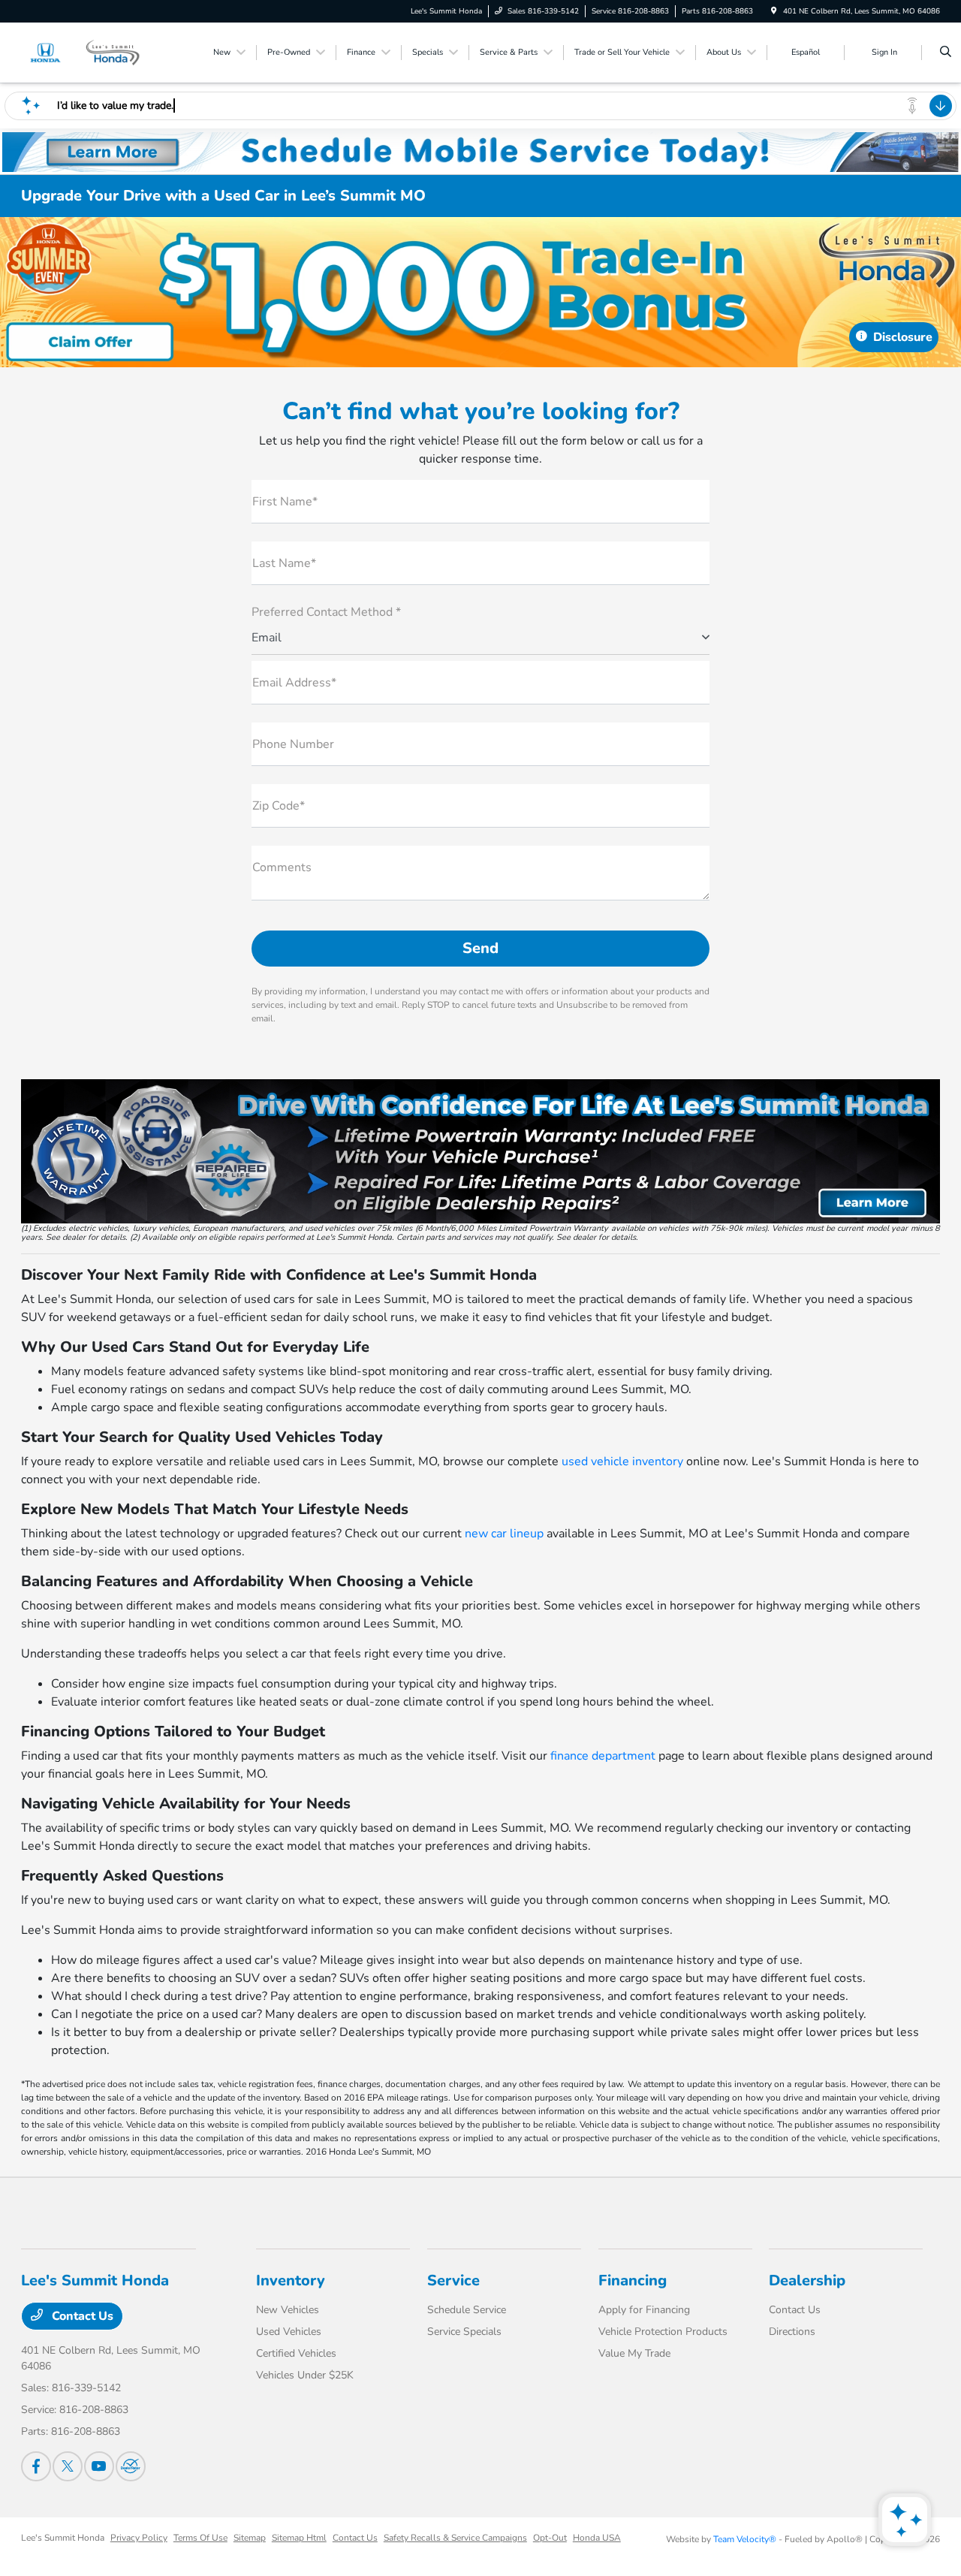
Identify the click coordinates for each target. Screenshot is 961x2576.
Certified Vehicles (296, 2353)
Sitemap (250, 2538)
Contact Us (81, 2316)
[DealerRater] (131, 2466)
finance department (603, 1756)
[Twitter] (68, 2466)
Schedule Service (467, 2310)
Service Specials (464, 2332)
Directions (792, 2332)
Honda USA (597, 2538)
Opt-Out (550, 2538)
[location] (774, 11)
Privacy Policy (139, 2538)
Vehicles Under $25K (305, 2375)
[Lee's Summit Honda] (89, 52)
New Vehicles (288, 2310)
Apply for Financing (644, 2310)
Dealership (807, 2280)
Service (453, 2280)
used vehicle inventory (622, 1461)
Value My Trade (634, 2353)
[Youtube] (99, 2466)
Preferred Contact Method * (326, 612)
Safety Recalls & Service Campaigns (455, 2538)
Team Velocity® (745, 2539)
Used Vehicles (289, 2332)
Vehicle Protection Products (663, 2332)
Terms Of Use (200, 2538)
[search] (946, 53)
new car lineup (504, 1534)
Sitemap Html (299, 2538)
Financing (633, 2280)
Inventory (291, 2280)
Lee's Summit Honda (63, 2538)
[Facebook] (36, 2466)
